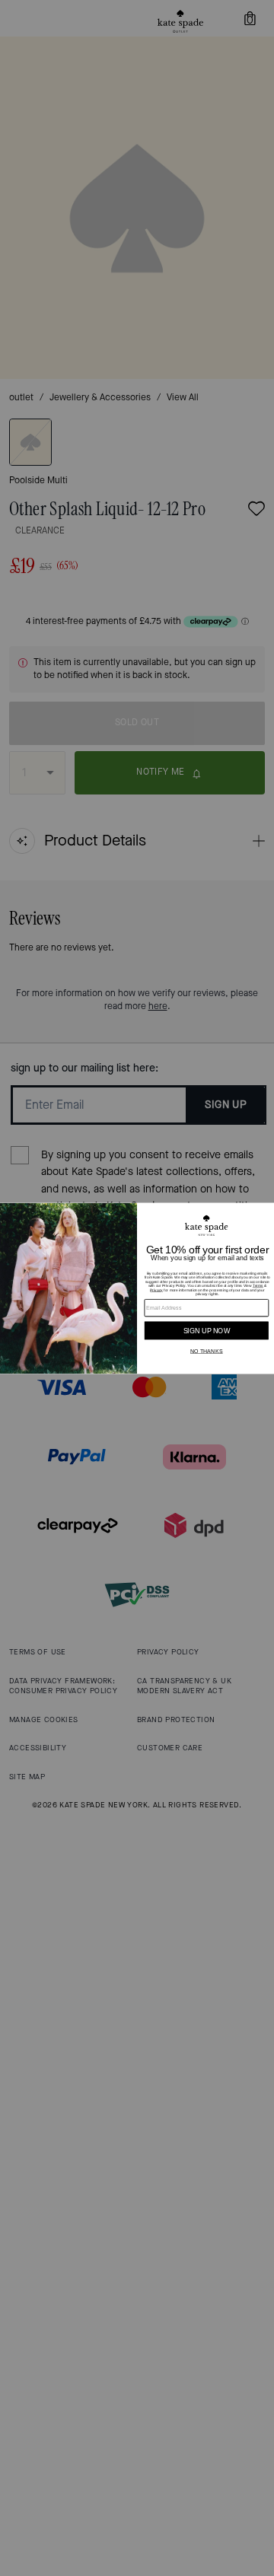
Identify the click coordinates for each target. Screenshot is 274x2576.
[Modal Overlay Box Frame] (137, 1288)
